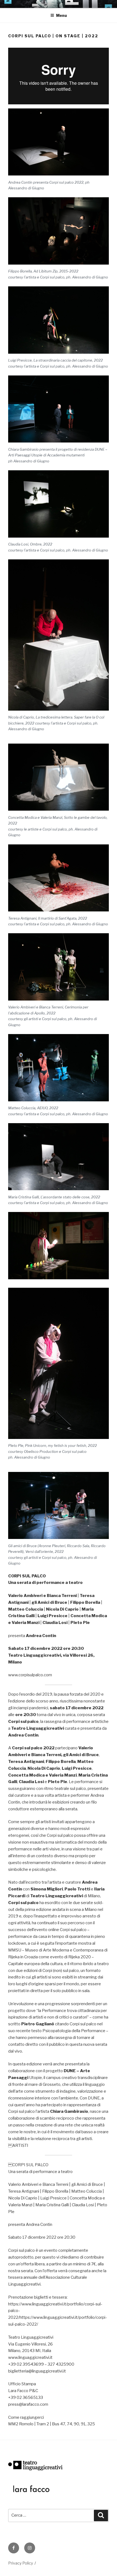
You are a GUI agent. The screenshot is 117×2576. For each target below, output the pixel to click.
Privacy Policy (21, 2563)
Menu (61, 15)
